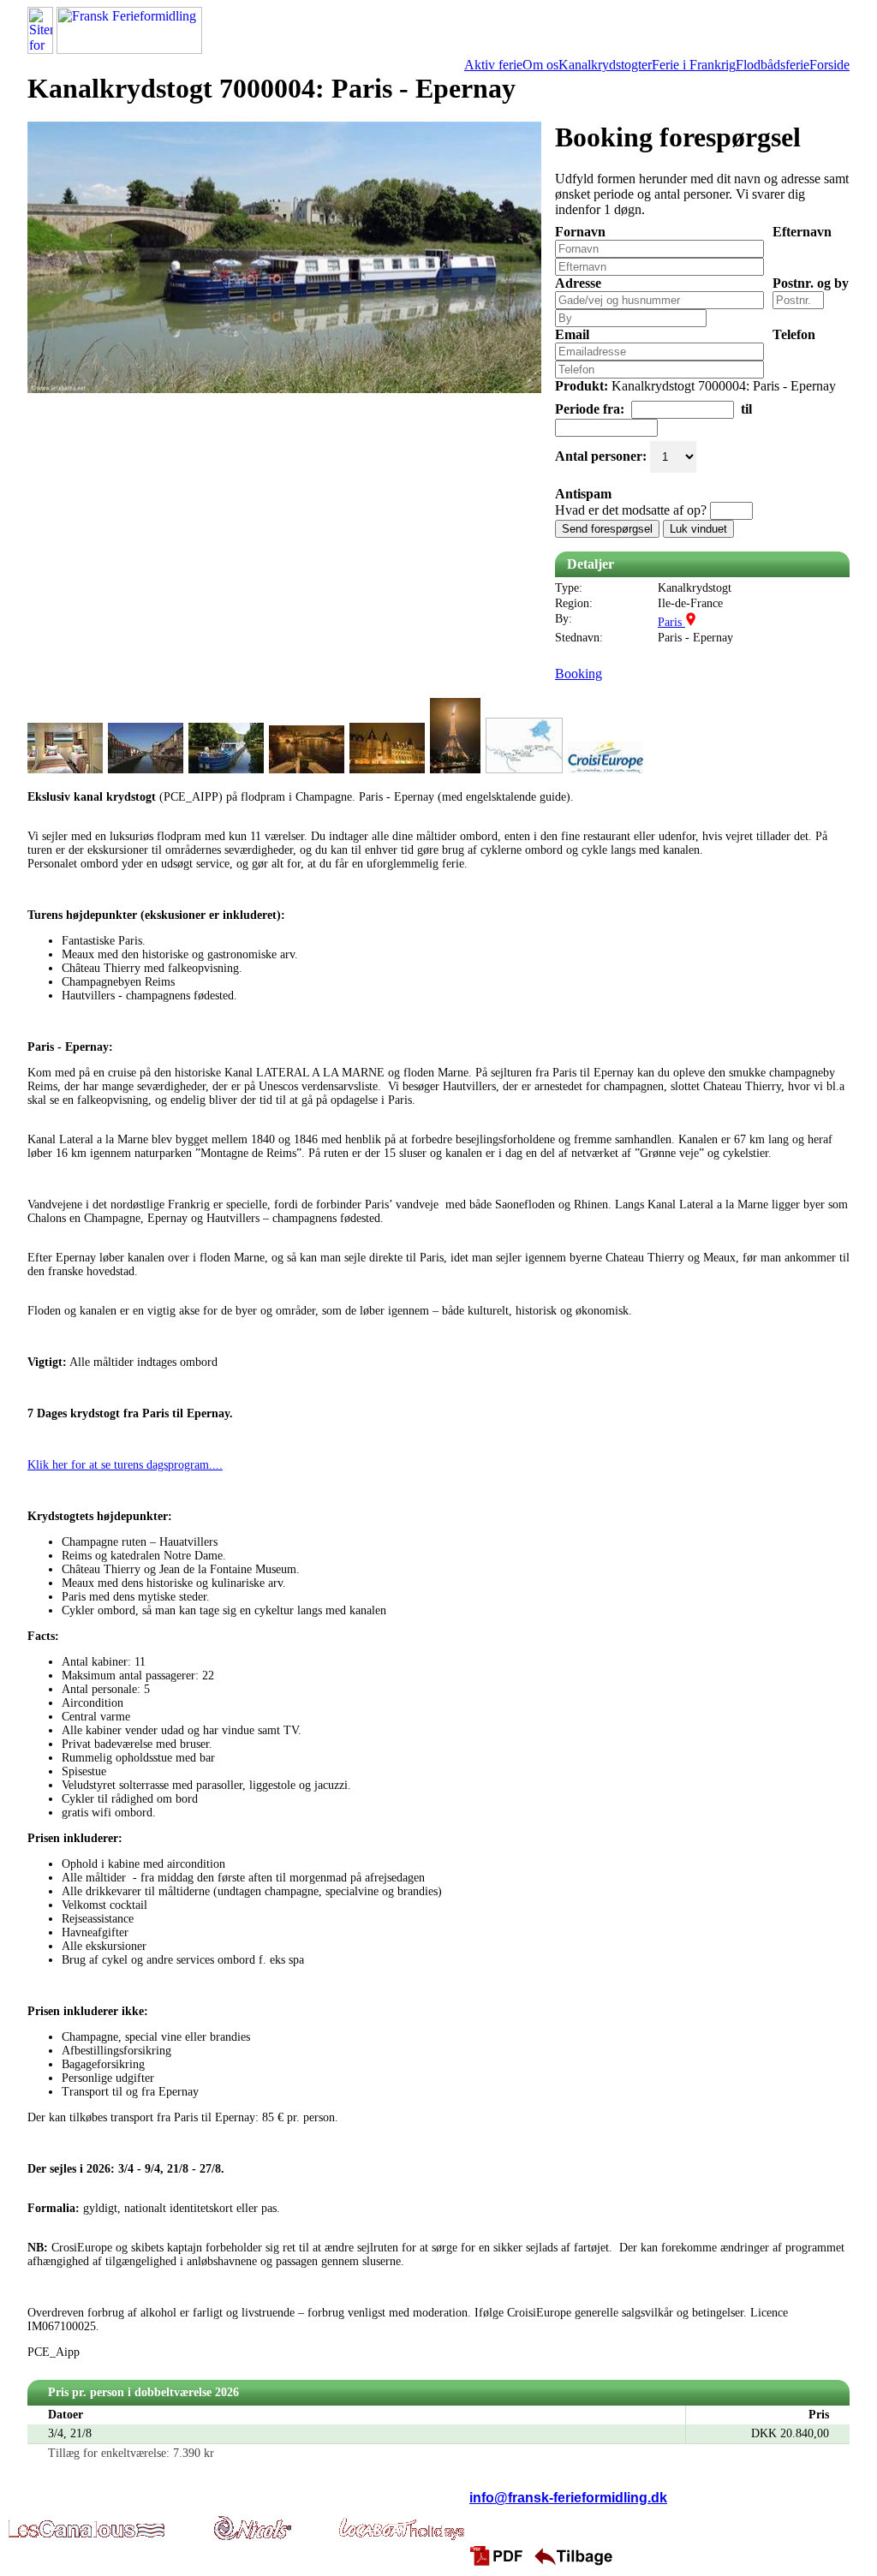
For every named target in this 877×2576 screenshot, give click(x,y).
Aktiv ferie (493, 65)
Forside (829, 65)
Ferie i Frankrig (694, 65)
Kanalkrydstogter (605, 65)
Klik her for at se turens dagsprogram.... (125, 1465)
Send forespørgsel (607, 529)
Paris (671, 622)
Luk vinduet (698, 529)
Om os (540, 65)
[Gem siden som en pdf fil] (499, 2555)
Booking (579, 674)
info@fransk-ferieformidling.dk (568, 2498)
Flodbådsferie (773, 65)
